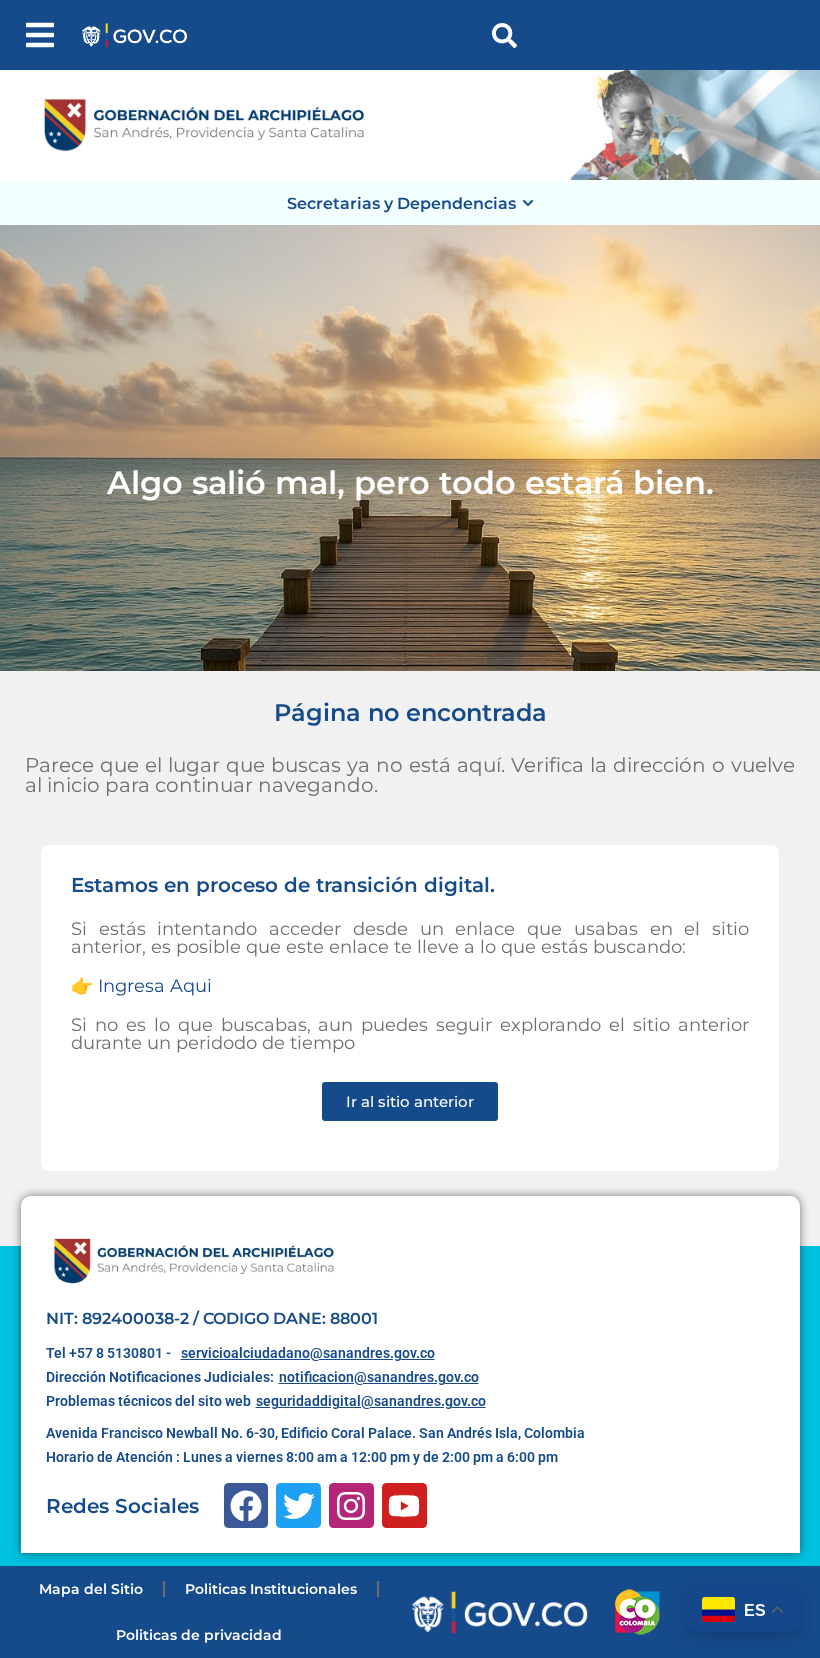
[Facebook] (246, 1505)
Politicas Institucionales (271, 1589)
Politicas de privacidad (199, 1635)
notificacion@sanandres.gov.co (379, 1377)
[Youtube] (404, 1505)
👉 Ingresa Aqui (141, 986)
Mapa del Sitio (91, 1589)
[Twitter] (298, 1505)
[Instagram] (351, 1505)
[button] (40, 35)
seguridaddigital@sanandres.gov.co (371, 1401)
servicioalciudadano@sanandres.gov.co (308, 1353)
